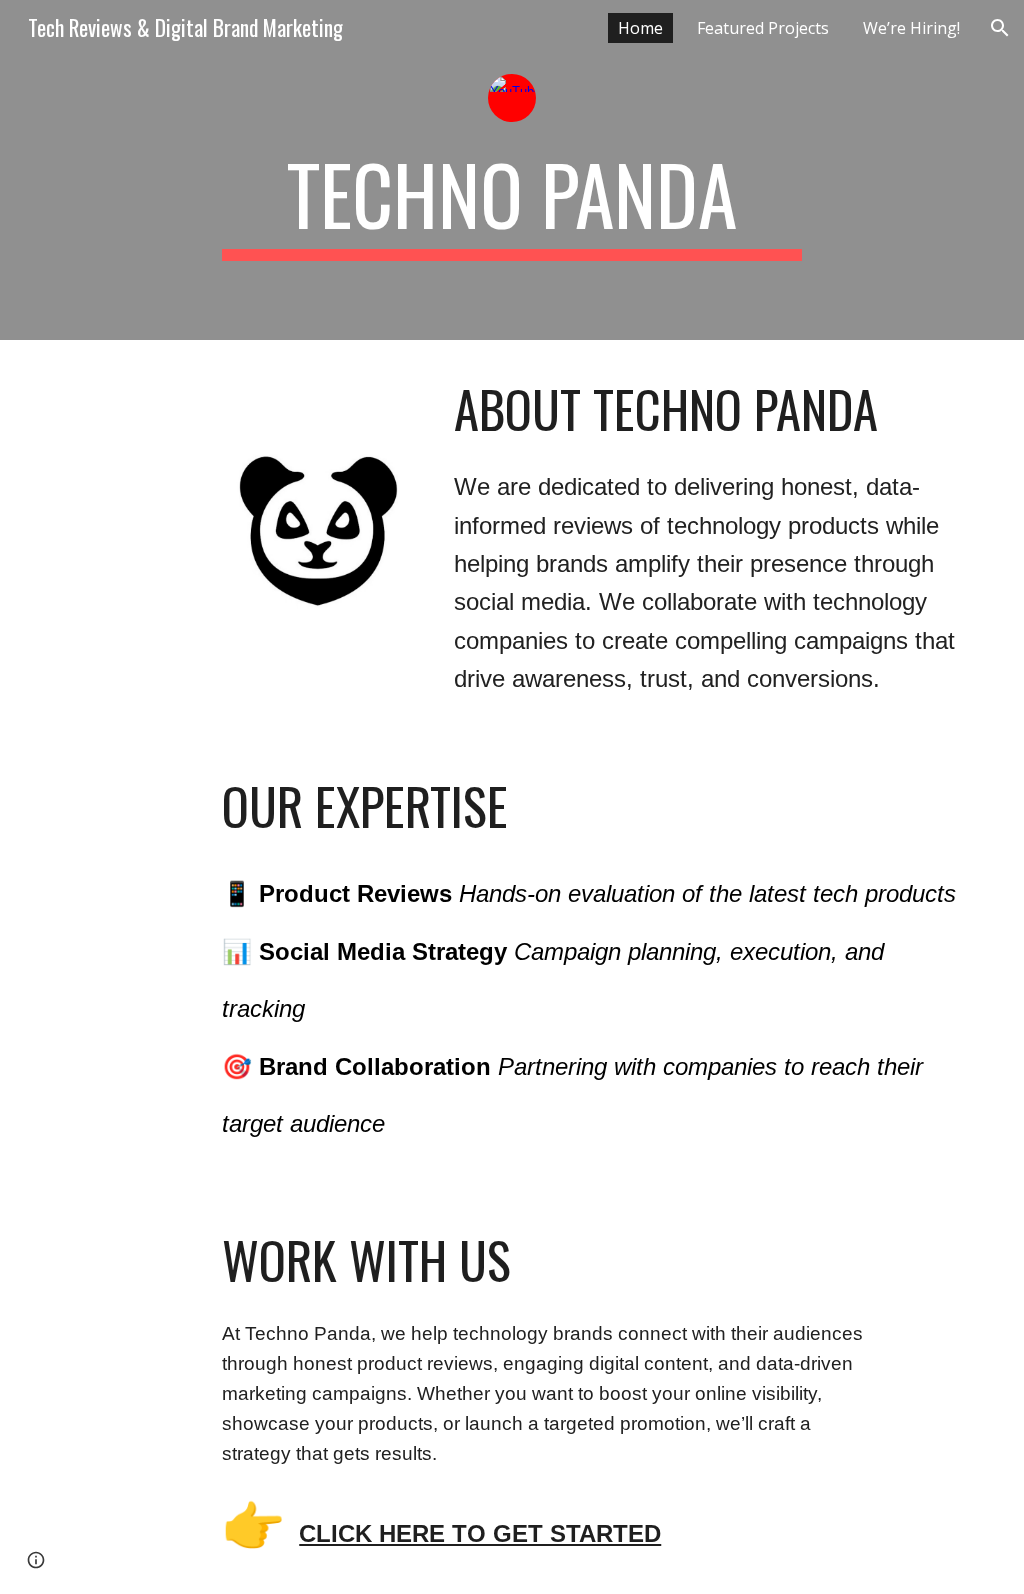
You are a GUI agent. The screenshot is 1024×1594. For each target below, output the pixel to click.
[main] (511, 203)
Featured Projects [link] (763, 28)
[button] (1000, 28)
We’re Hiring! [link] (911, 28)
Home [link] (640, 28)
